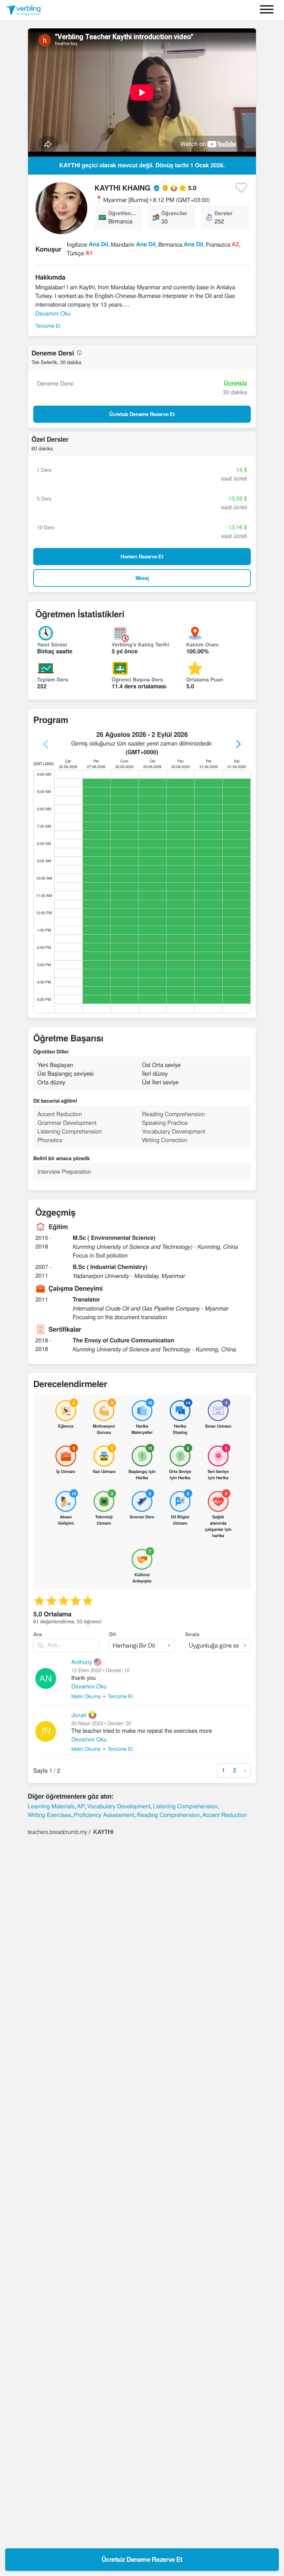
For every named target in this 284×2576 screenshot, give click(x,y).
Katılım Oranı (203, 644)
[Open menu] (267, 10)
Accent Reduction (224, 1815)
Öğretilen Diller (123, 213)
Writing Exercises (50, 1815)
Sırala (192, 1634)
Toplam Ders (53, 679)
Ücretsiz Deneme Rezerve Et (142, 2559)
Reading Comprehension (168, 1815)
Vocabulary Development (119, 1806)
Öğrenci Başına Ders (137, 679)
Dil (112, 1634)
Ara (38, 1634)
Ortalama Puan (205, 679)
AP (81, 1806)
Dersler (224, 213)
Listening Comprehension (185, 1806)
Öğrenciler (175, 213)
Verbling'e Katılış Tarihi (140, 644)
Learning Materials (51, 1806)
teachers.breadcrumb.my (57, 1832)
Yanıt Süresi (52, 644)
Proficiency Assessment (104, 1815)
